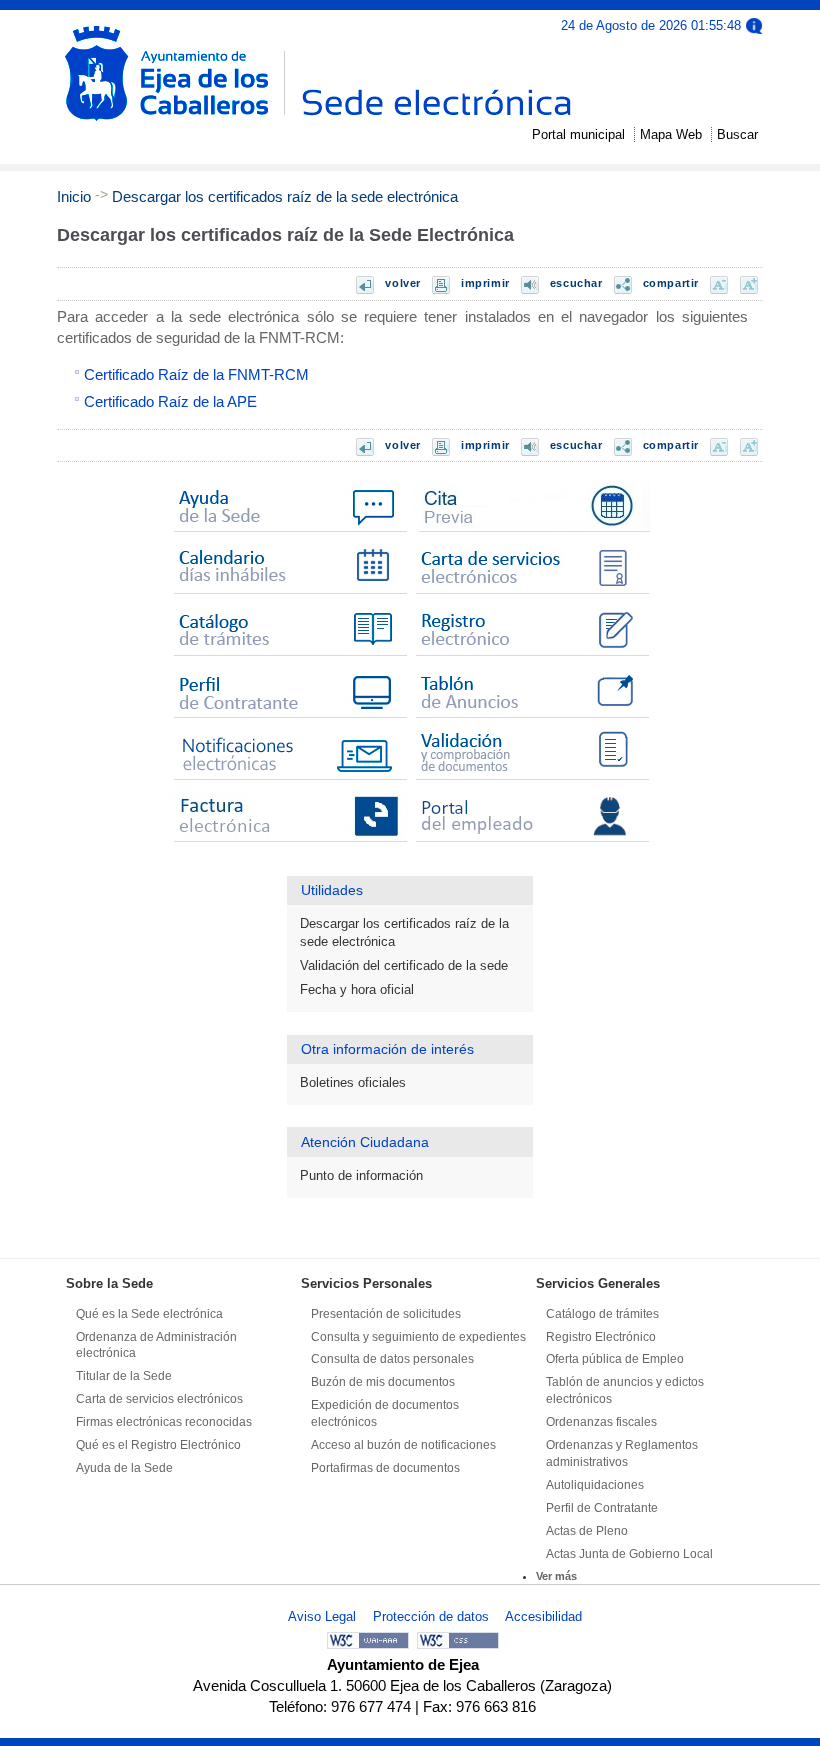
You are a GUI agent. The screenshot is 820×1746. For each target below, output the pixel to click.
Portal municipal (578, 134)
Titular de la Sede (124, 1376)
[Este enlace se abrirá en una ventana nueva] (531, 532)
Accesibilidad (543, 1616)
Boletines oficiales (353, 1082)
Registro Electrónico (601, 1337)
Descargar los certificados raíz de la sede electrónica (285, 196)
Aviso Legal (322, 1616)
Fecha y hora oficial (357, 989)
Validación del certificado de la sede (404, 965)
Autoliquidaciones (595, 1485)
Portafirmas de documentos (385, 1468)
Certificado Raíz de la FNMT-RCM (196, 374)
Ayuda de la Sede (124, 1468)
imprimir (485, 283)
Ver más (556, 1576)
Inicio (74, 196)
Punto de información (361, 1175)
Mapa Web (671, 134)
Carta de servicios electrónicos (159, 1399)
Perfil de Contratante (602, 1508)
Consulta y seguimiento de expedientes (418, 1337)
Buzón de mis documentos (383, 1382)
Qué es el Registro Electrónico (158, 1445)
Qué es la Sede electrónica (149, 1314)
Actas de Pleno (587, 1531)
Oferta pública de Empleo (615, 1359)
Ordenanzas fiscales (601, 1422)
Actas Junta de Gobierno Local (629, 1554)
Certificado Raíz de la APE (170, 401)
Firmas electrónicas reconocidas (164, 1422)
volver (403, 283)
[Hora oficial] (754, 24)
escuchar (576, 283)
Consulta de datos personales (392, 1359)
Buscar (737, 134)
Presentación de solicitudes (386, 1314)
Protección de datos (431, 1616)
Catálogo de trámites (602, 1314)
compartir (671, 283)
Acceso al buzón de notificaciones (403, 1445)
